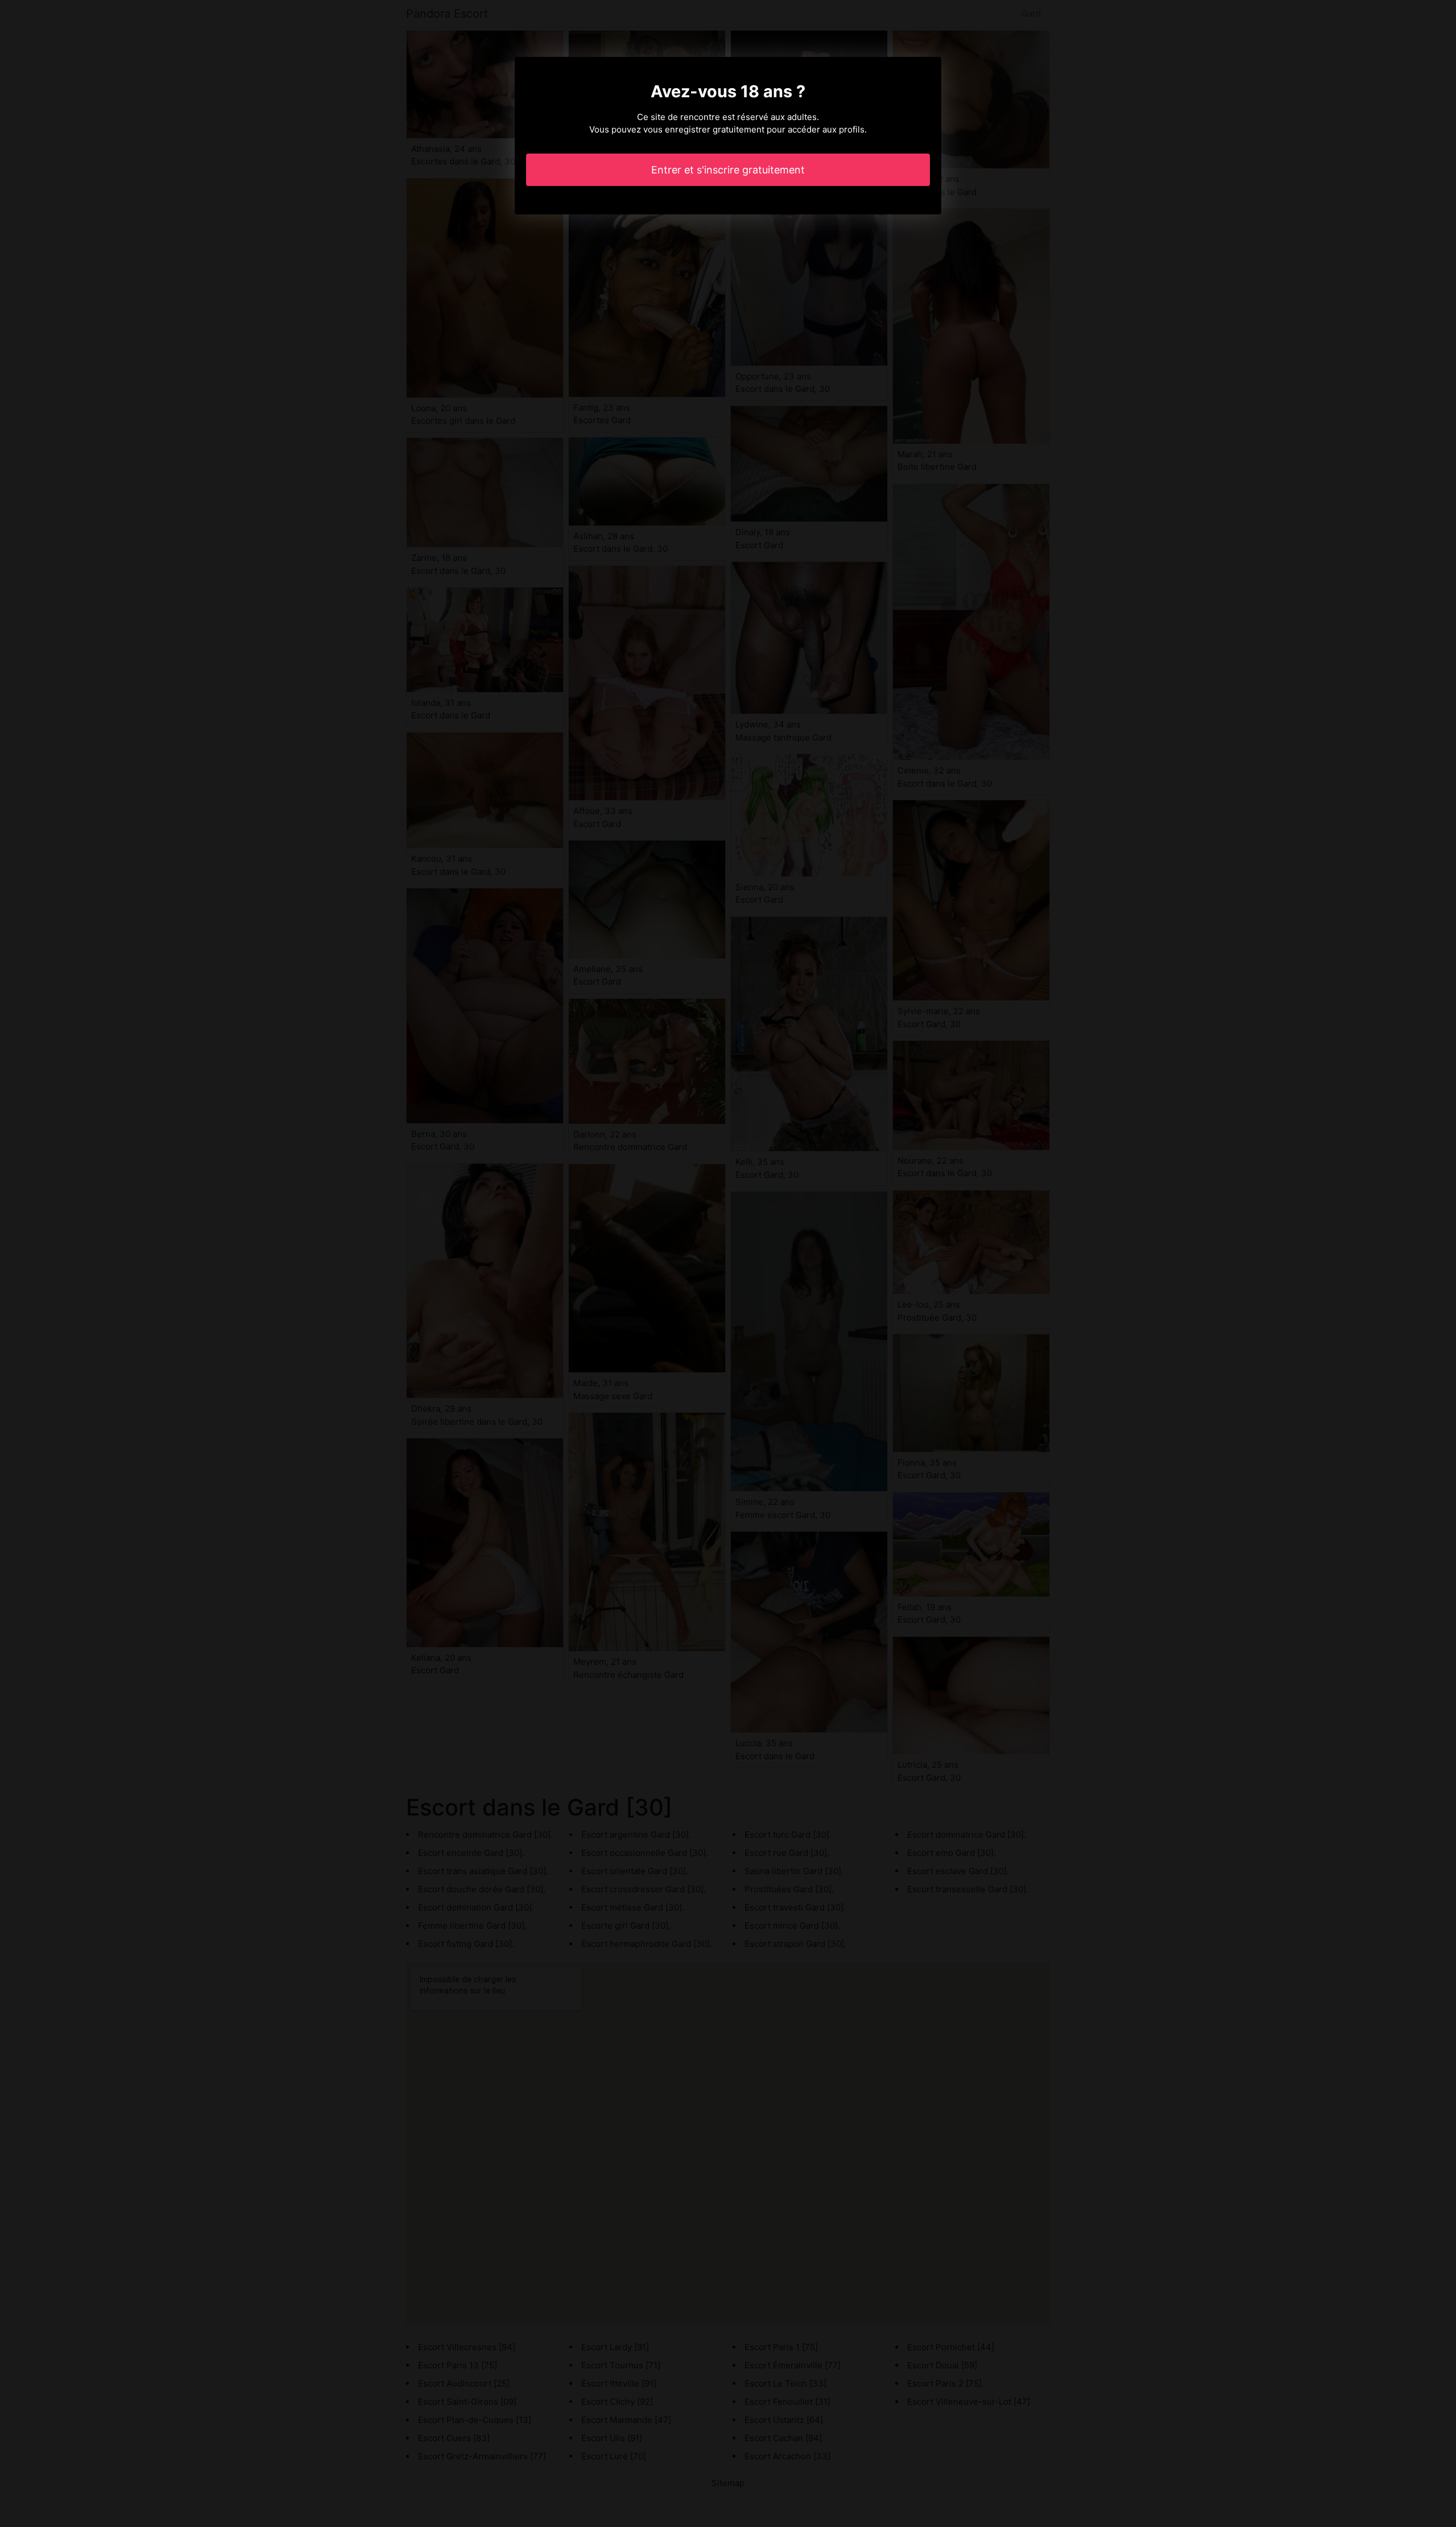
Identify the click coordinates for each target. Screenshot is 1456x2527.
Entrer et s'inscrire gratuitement (728, 170)
